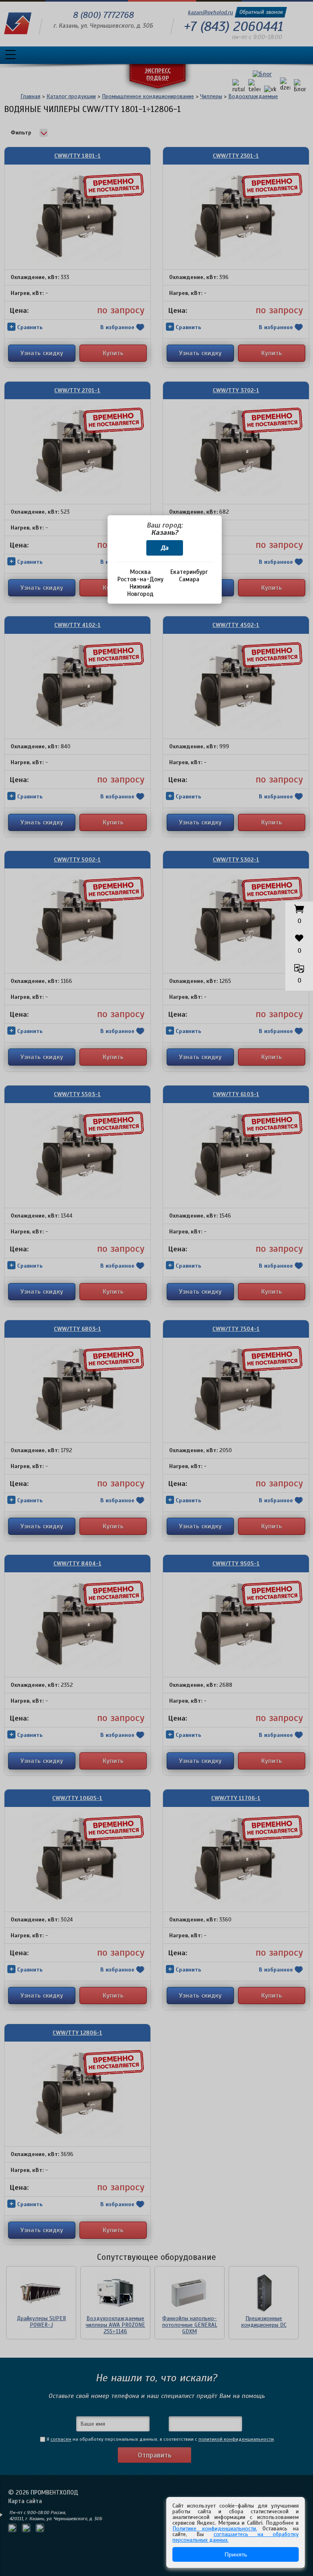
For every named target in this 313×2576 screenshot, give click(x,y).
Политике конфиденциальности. (215, 2529)
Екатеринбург (189, 572)
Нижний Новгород (140, 590)
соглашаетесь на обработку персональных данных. (236, 2537)
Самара (189, 579)
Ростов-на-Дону (140, 579)
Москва (140, 572)
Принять (236, 2554)
